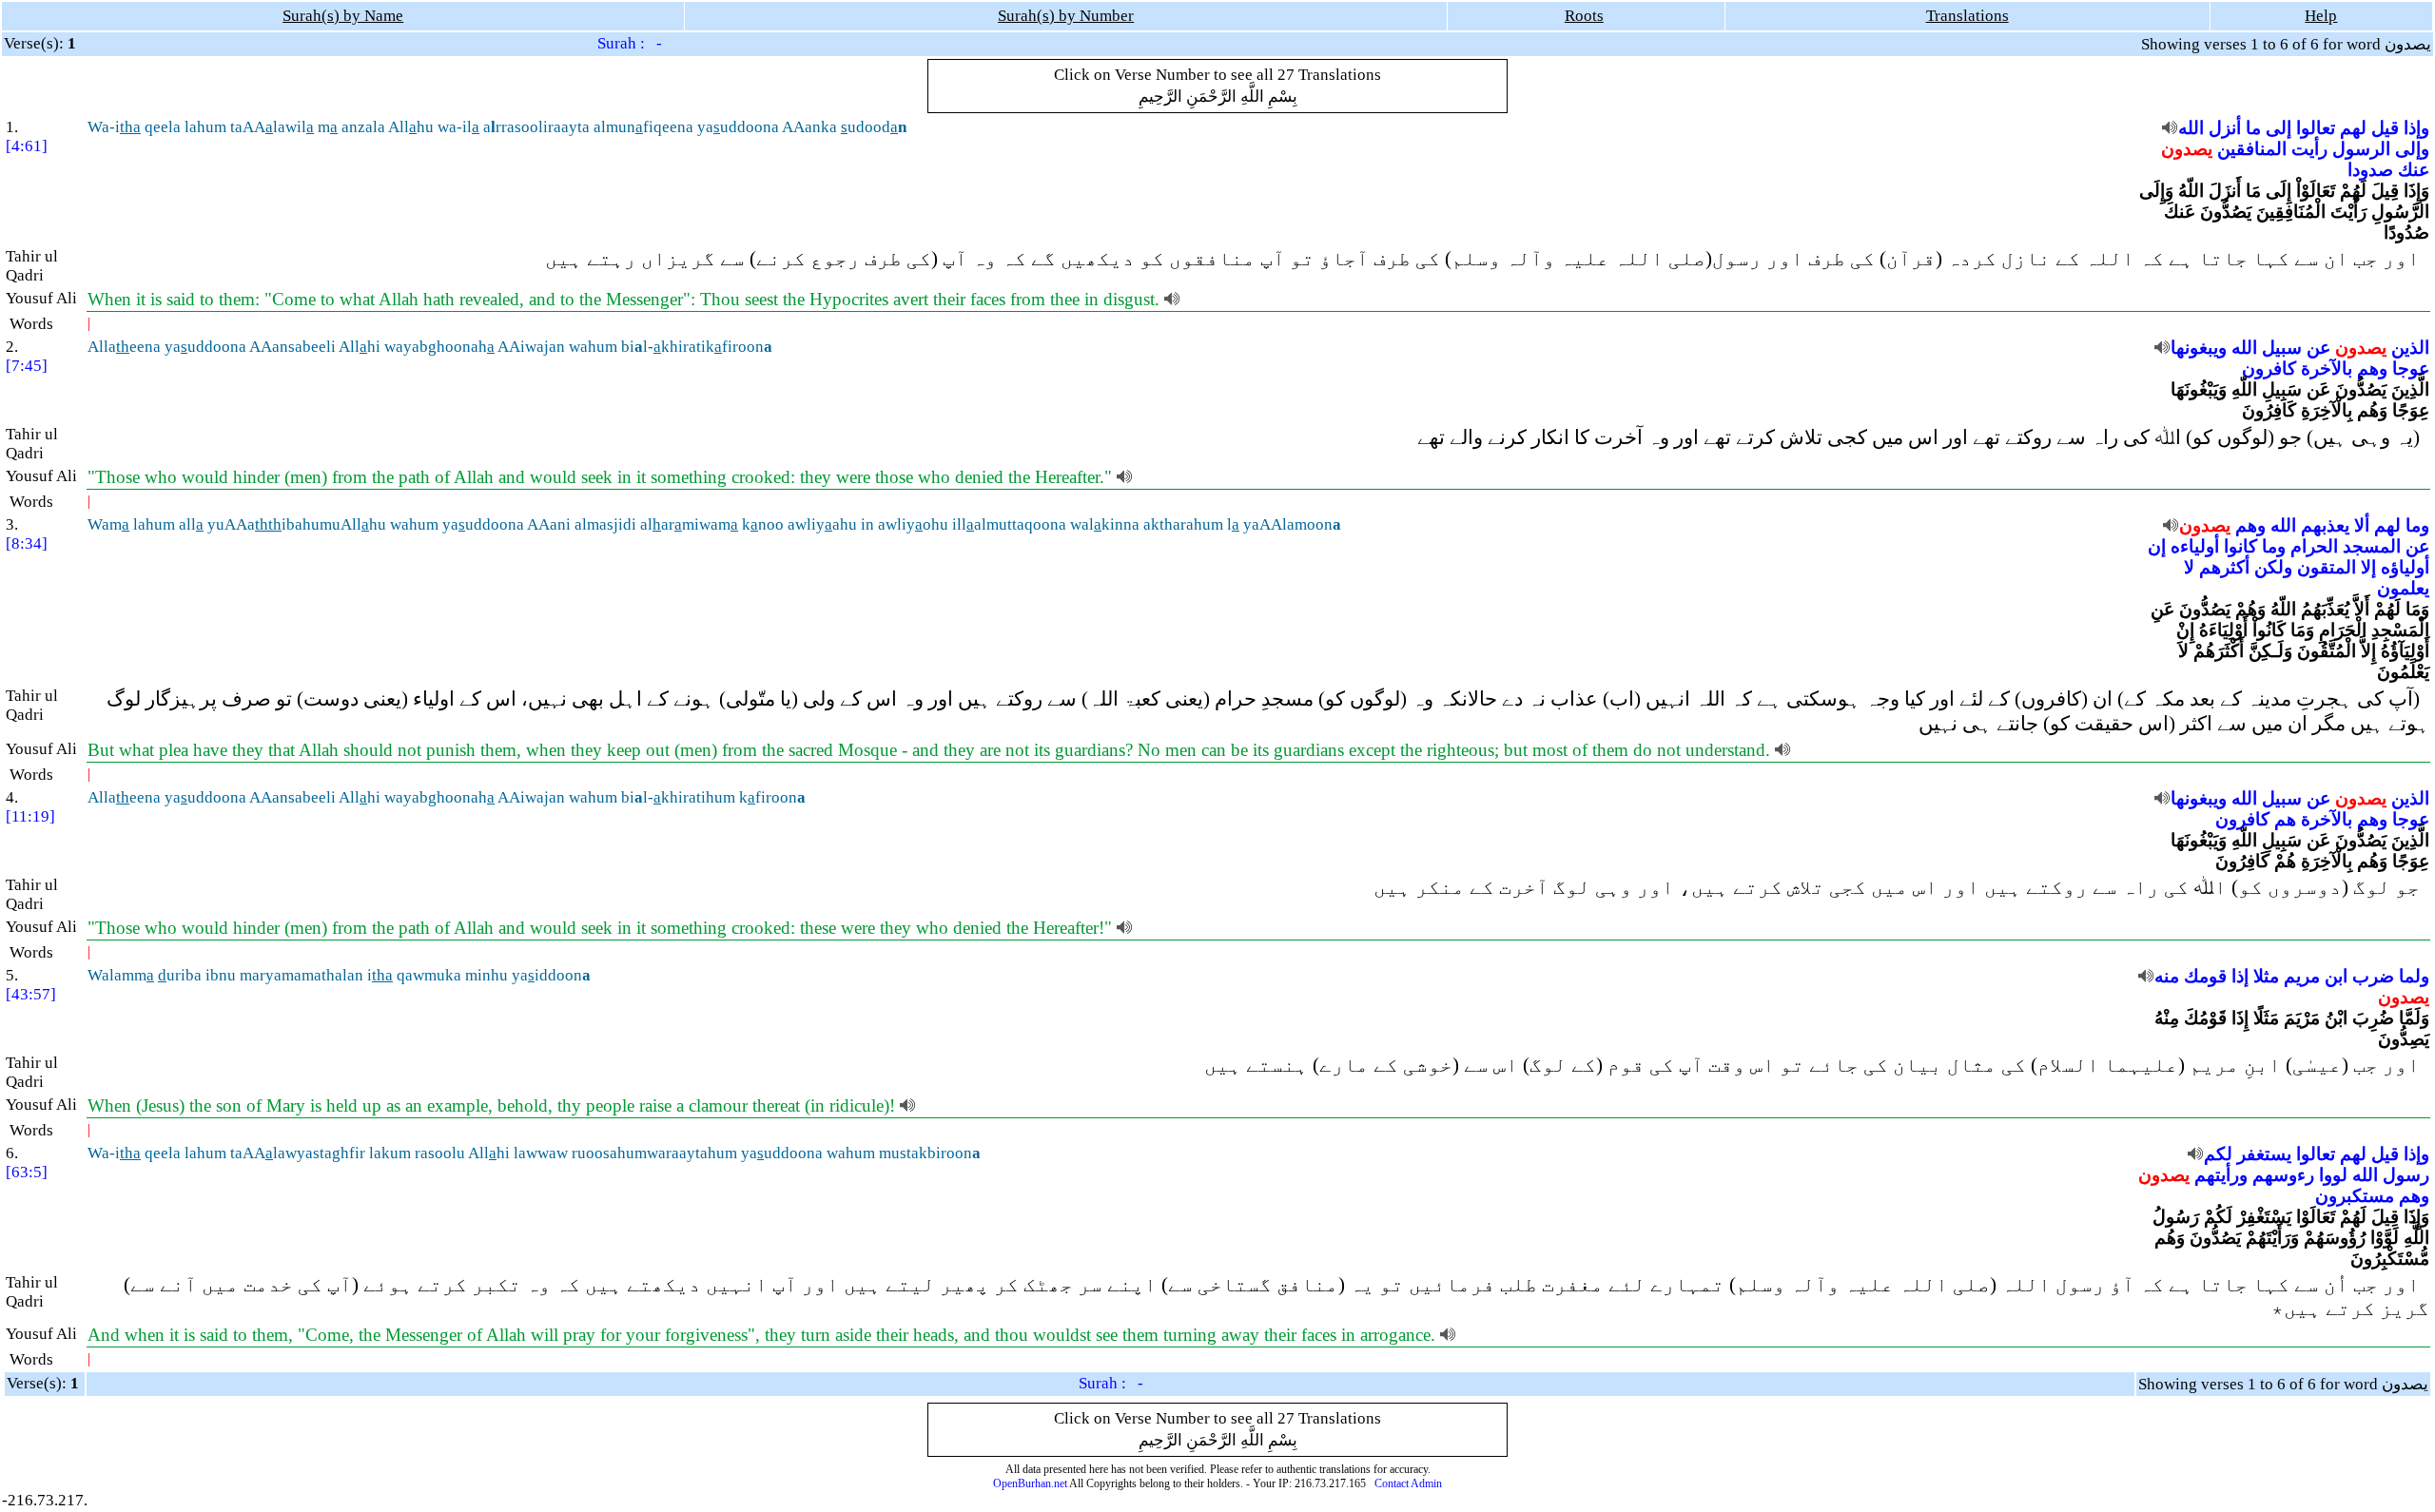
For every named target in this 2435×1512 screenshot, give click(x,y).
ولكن (2273, 567)
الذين (2410, 348)
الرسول (2361, 149)
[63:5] (27, 1172)
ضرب (2373, 976)
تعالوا (2316, 128)
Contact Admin (1408, 1483)
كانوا (2240, 546)
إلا (2368, 567)
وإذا (2416, 128)
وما (2417, 525)
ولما (2414, 976)
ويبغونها (2199, 348)
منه (2167, 976)
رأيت (2309, 149)
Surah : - (630, 43)
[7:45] (27, 366)
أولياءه (2195, 546)
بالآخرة (2327, 368)
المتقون (2327, 567)
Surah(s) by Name (343, 16)
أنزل (2225, 128)
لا (2189, 567)
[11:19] (30, 816)
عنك (2414, 170)
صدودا (2370, 170)
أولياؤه (2405, 567)
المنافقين (2252, 149)
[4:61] (27, 146)
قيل (2385, 128)
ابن (2336, 976)
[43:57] (31, 994)
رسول (2406, 1175)
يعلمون (2403, 588)
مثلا (2266, 976)
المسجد (2372, 546)
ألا (2362, 525)
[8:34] (27, 543)
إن (2157, 546)
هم (2285, 819)
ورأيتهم (2221, 1175)
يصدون (2187, 149)
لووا (2333, 1175)
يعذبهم (2325, 525)
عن (2318, 348)
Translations (1967, 16)
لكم (2218, 1154)
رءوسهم (2283, 1175)
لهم (2353, 128)
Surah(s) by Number (1066, 16)
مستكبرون (2355, 1196)
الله (2191, 128)
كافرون (2269, 368)
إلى (2279, 128)
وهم (2372, 368)
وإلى (2412, 149)
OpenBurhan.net (1030, 1483)
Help (2321, 16)
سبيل (2282, 348)
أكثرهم (2224, 567)
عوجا (2411, 368)
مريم (2302, 976)
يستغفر (2264, 1154)
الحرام (2314, 546)
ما (2253, 128)
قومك (2205, 976)
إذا (2240, 976)
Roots (1584, 16)
